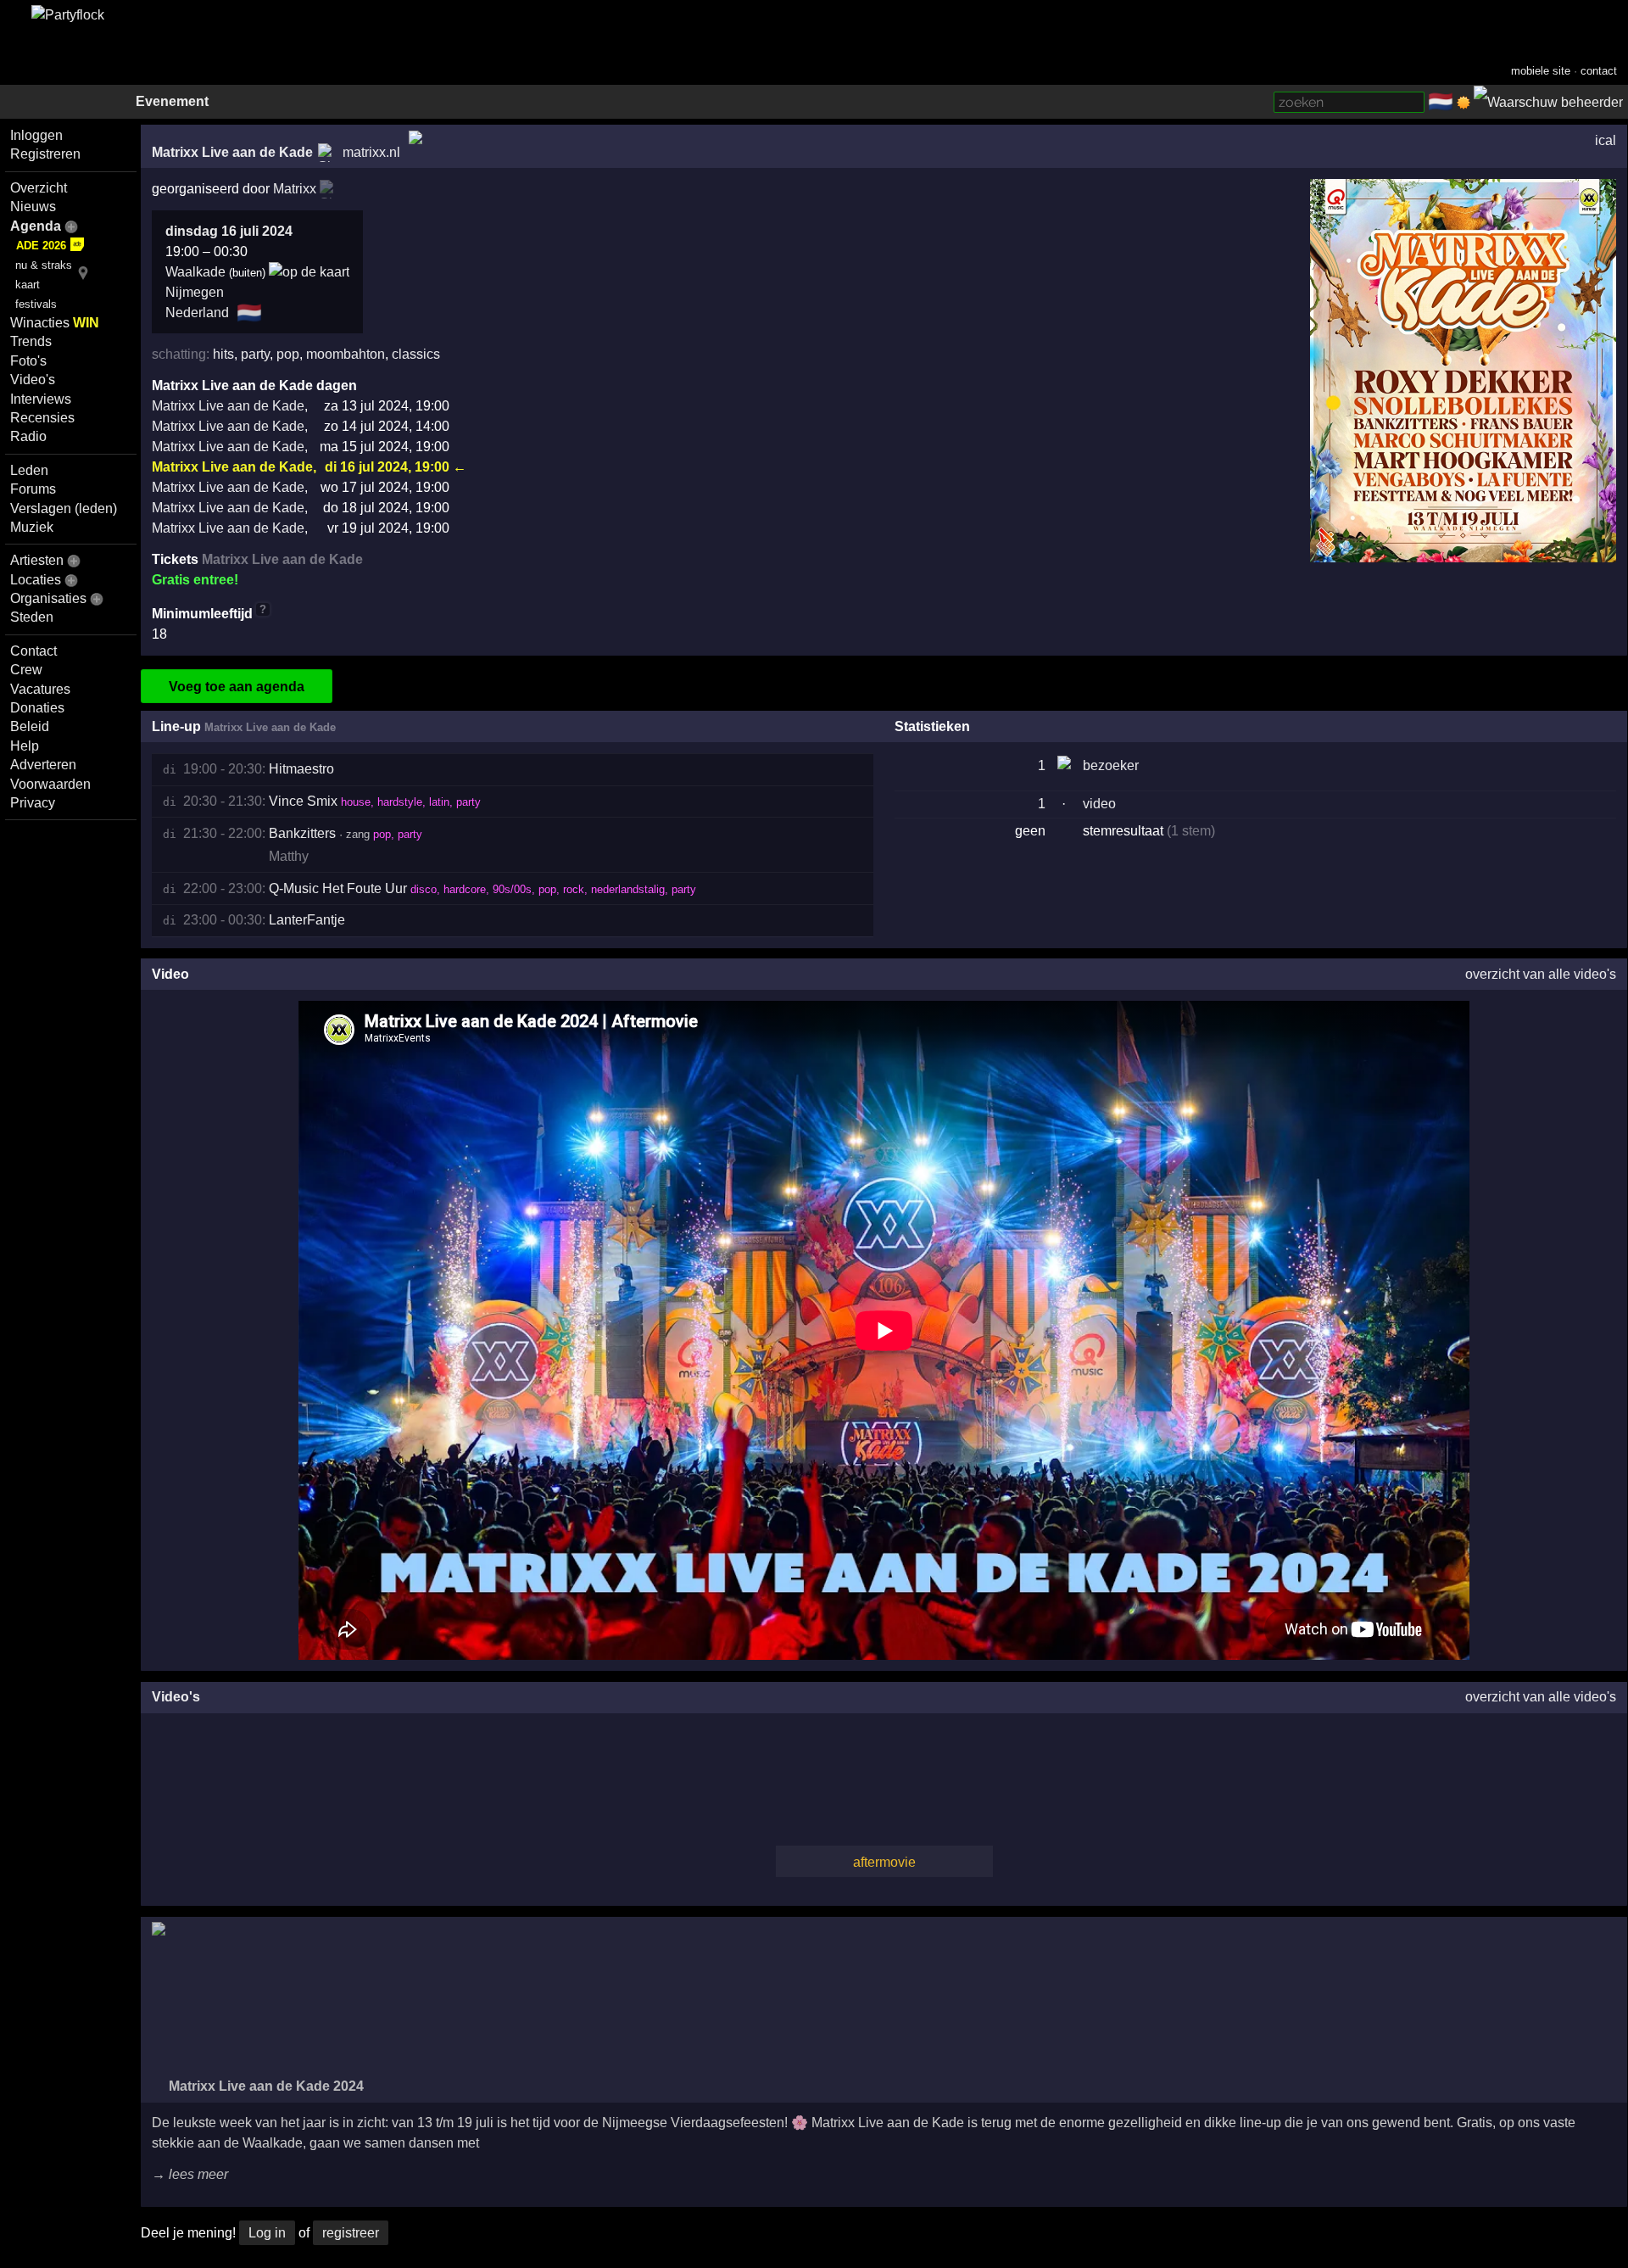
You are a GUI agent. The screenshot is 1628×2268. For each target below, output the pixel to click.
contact (1599, 71)
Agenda (36, 226)
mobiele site (1541, 71)
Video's (33, 380)
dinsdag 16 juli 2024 (229, 231)
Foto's (28, 361)
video (1099, 804)
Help (25, 746)
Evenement (172, 101)
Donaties (37, 708)
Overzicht (39, 188)
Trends (31, 341)
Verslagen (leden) (64, 508)
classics (416, 354)
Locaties (36, 580)
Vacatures (40, 689)
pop (288, 354)
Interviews (41, 399)
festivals (36, 304)
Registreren (45, 154)
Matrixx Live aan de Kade (232, 152)
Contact (33, 651)
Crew (26, 670)
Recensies (42, 418)
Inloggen (36, 135)
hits (223, 354)
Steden (32, 617)
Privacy (33, 803)
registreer (351, 2233)
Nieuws (33, 207)
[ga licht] (1464, 103)
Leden (29, 470)
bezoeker (1111, 765)
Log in (267, 2233)
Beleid (30, 726)
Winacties (55, 323)
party (255, 354)
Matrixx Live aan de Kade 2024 (265, 2086)
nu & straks (44, 265)
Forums (33, 489)
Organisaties (48, 598)
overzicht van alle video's (1541, 974)
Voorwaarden (50, 784)
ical (1606, 140)
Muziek (32, 527)
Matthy (289, 856)
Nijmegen (195, 292)
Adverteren (43, 765)
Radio (28, 436)
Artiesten (37, 560)
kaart (28, 285)
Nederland (197, 313)
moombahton (346, 354)
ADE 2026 (41, 246)
